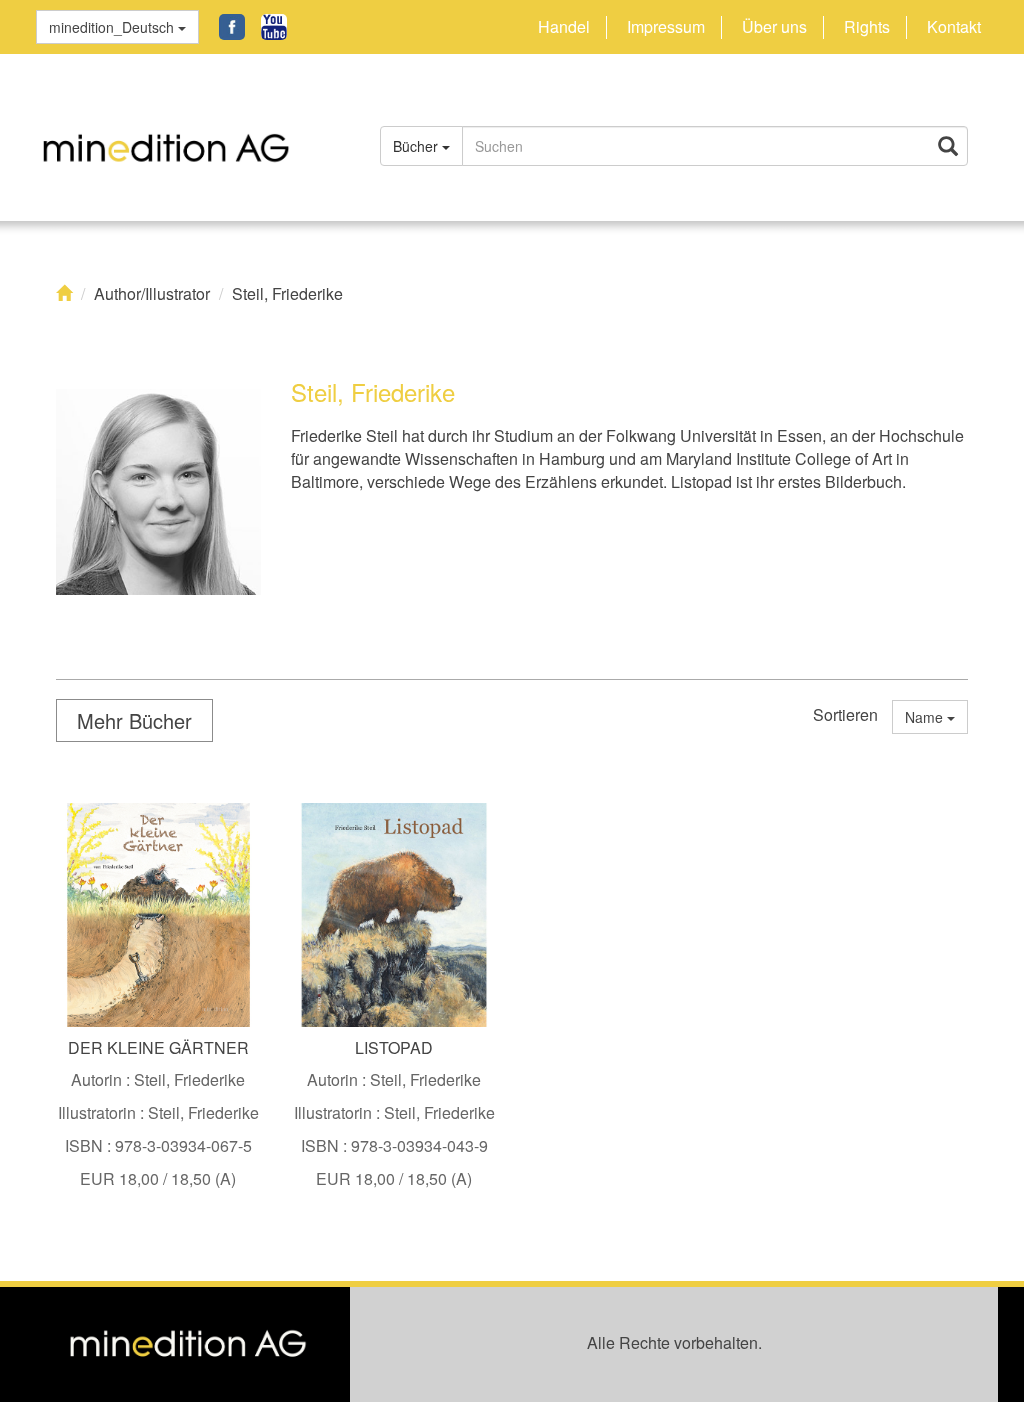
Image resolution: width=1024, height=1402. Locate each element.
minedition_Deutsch (113, 27)
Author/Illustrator (152, 294)
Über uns (774, 27)
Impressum (666, 27)
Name (926, 717)
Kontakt (954, 27)
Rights (867, 27)
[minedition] (188, 137)
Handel (564, 27)
